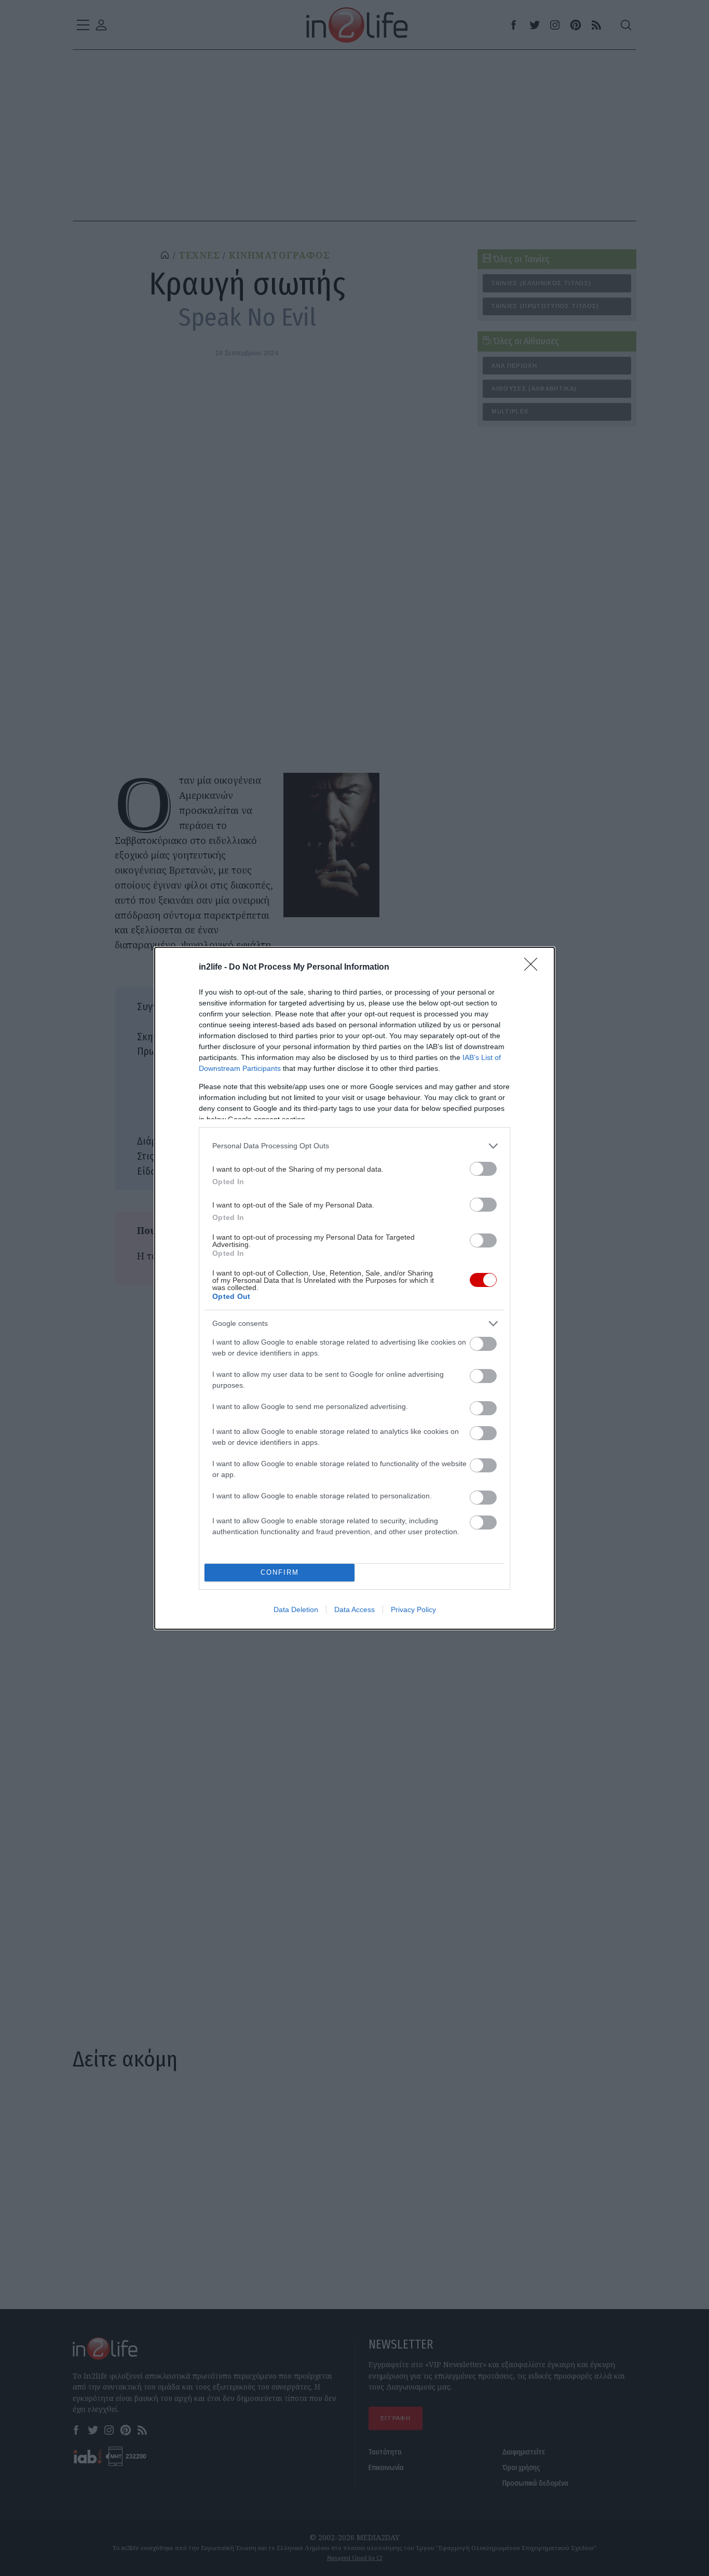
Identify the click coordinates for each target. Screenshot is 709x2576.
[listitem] (354, 1146)
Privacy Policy (413, 1609)
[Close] (534, 968)
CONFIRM (280, 1572)
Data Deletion (296, 1609)
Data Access (354, 1609)
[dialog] (354, 1288)
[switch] (483, 1169)
